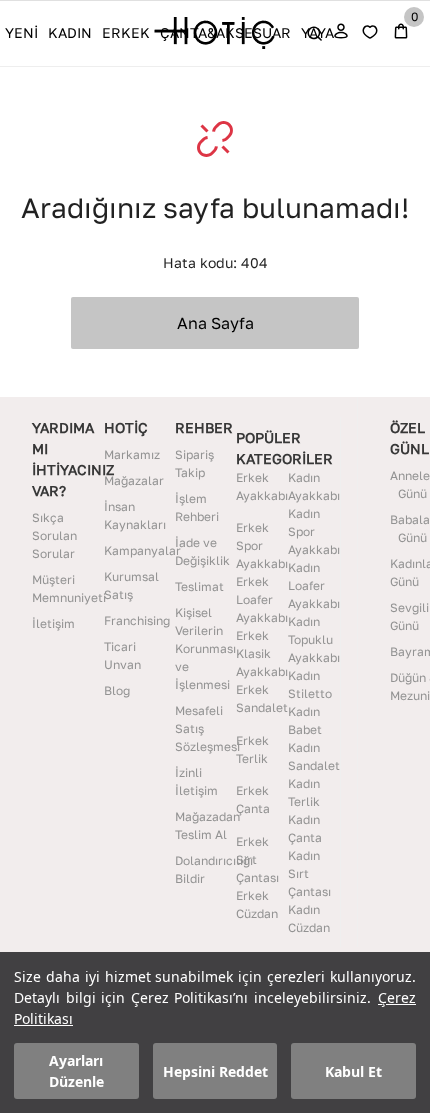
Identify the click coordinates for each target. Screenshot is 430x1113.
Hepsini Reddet (215, 1071)
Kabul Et (353, 1071)
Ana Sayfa (215, 323)
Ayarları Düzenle (76, 1071)
